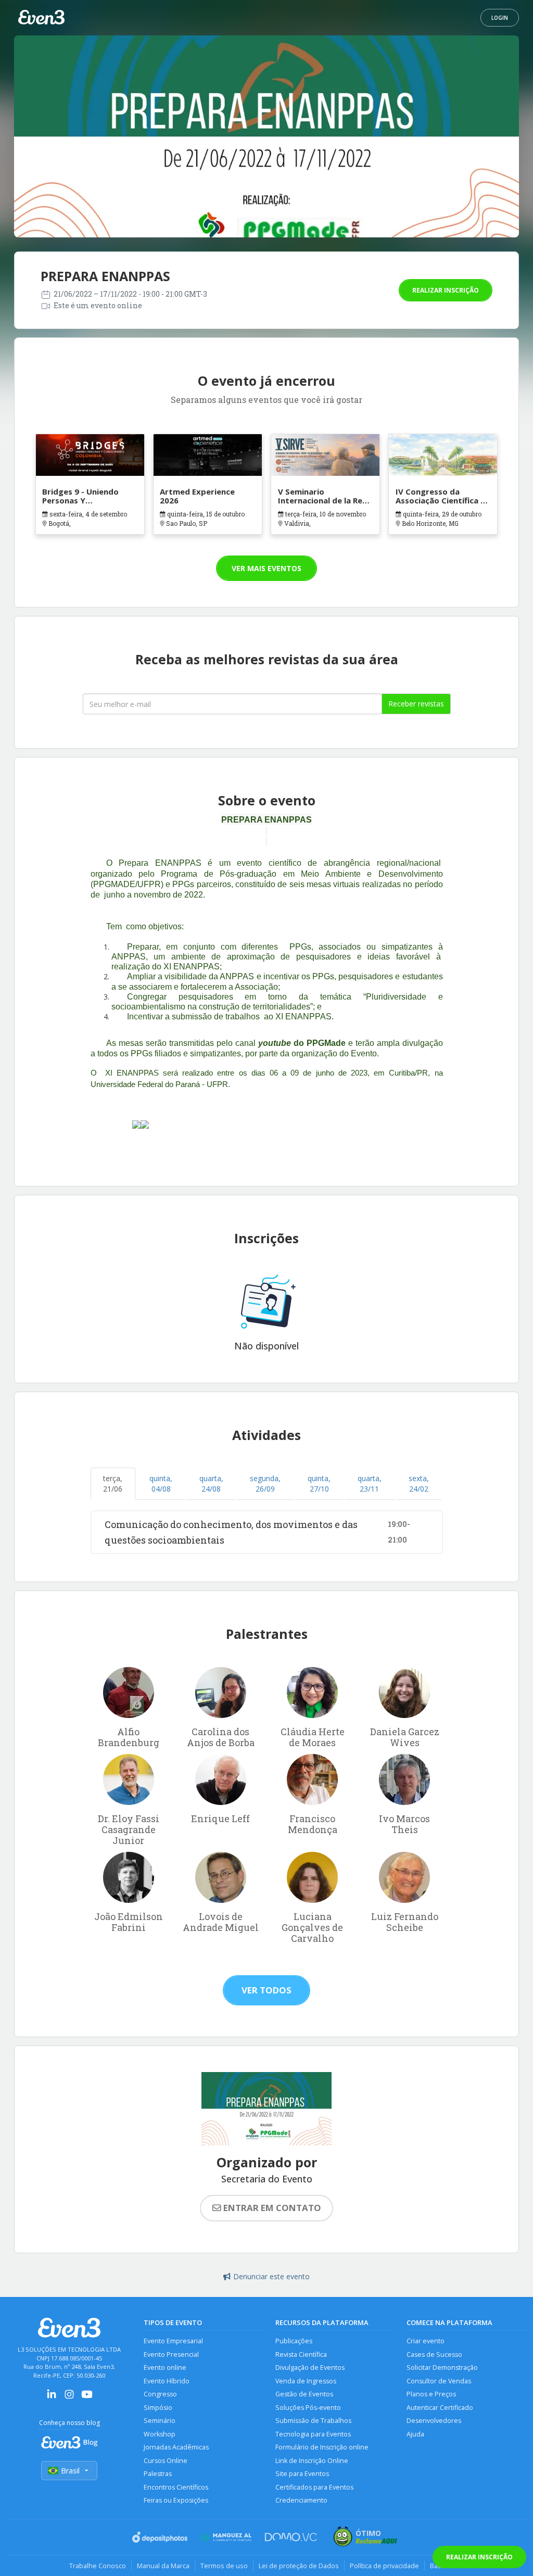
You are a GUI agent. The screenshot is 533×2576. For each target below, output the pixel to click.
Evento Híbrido (167, 2381)
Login (500, 18)
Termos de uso (224, 2566)
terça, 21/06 (113, 1483)
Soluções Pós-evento (308, 2408)
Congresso (160, 2394)
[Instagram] (69, 2398)
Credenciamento (301, 2500)
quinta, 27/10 (319, 1483)
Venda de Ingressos (306, 2381)
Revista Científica (301, 2354)
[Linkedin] (52, 2398)
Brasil (70, 2471)
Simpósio (158, 2408)
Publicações (294, 2341)
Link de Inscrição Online (312, 2461)
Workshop (160, 2434)
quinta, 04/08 (161, 1483)
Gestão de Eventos (304, 2394)
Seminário (160, 2421)
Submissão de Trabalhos (313, 2421)
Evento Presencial (171, 2354)
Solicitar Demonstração (442, 2367)
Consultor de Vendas (439, 2381)
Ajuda (415, 2434)
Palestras (158, 2474)
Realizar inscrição (446, 290)
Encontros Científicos (176, 2487)
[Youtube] (87, 2398)
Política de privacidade (384, 2566)
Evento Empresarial (173, 2341)
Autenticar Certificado (440, 2408)
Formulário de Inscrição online (322, 2447)
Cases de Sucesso (434, 2354)
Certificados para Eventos (314, 2487)
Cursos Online (166, 2461)
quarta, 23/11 (370, 1483)
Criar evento (426, 2341)
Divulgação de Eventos (310, 2367)
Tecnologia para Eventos (313, 2434)
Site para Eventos (302, 2474)
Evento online (165, 2367)
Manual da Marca (163, 2566)
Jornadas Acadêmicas (176, 2447)
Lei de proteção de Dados (299, 2566)
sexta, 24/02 (419, 1483)
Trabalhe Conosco (98, 2566)
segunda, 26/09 (265, 1483)
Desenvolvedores (434, 2421)
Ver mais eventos (266, 568)
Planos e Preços (431, 2394)
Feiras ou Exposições (176, 2500)
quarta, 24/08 (211, 1483)
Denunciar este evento (271, 2276)
